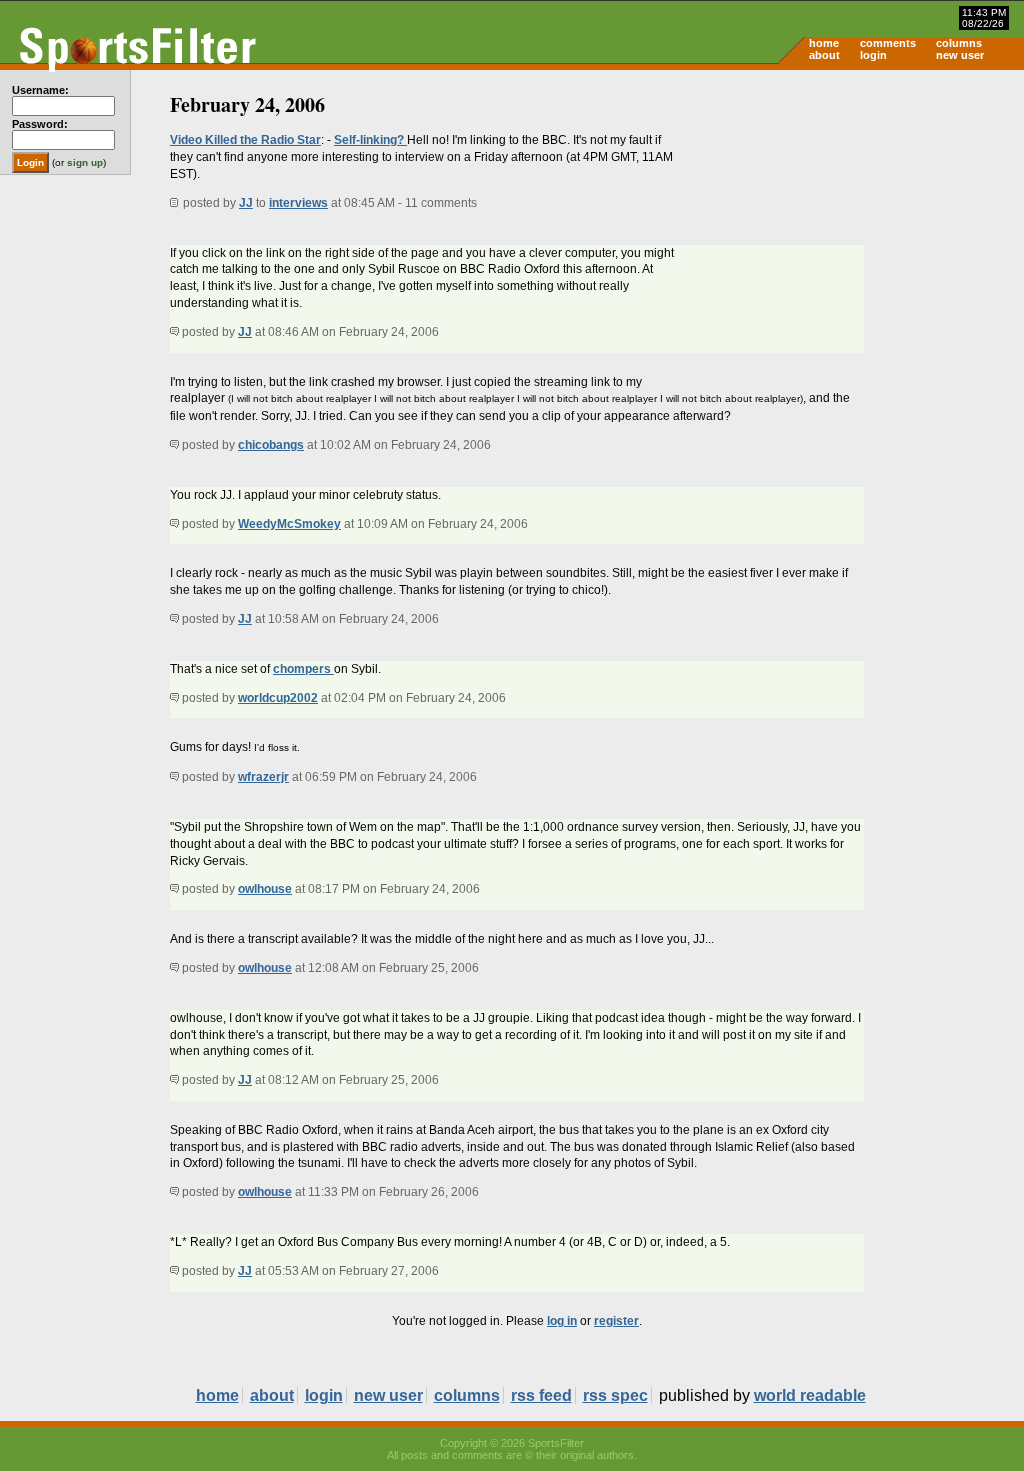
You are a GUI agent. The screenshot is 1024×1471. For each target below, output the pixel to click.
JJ (246, 203)
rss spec (615, 1395)
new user (960, 55)
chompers (303, 669)
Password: (40, 124)
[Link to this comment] (174, 332)
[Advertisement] (854, 226)
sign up (85, 162)
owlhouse (265, 889)
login (873, 55)
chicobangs (271, 445)
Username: (40, 90)
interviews (298, 203)
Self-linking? (370, 140)
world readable (810, 1395)
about (824, 55)
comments (888, 43)
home (824, 43)
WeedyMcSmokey (289, 524)
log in (562, 1321)
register (616, 1321)
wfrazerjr (263, 777)
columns (959, 43)
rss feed (541, 1395)
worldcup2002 (278, 698)
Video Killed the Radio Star (245, 140)
